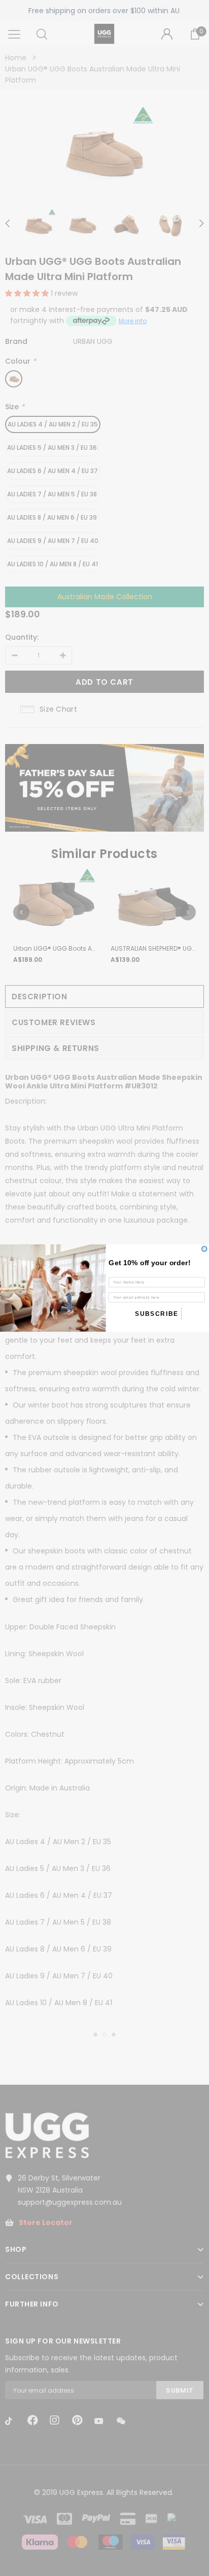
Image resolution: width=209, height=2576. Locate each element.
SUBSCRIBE (157, 1314)
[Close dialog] (204, 1249)
